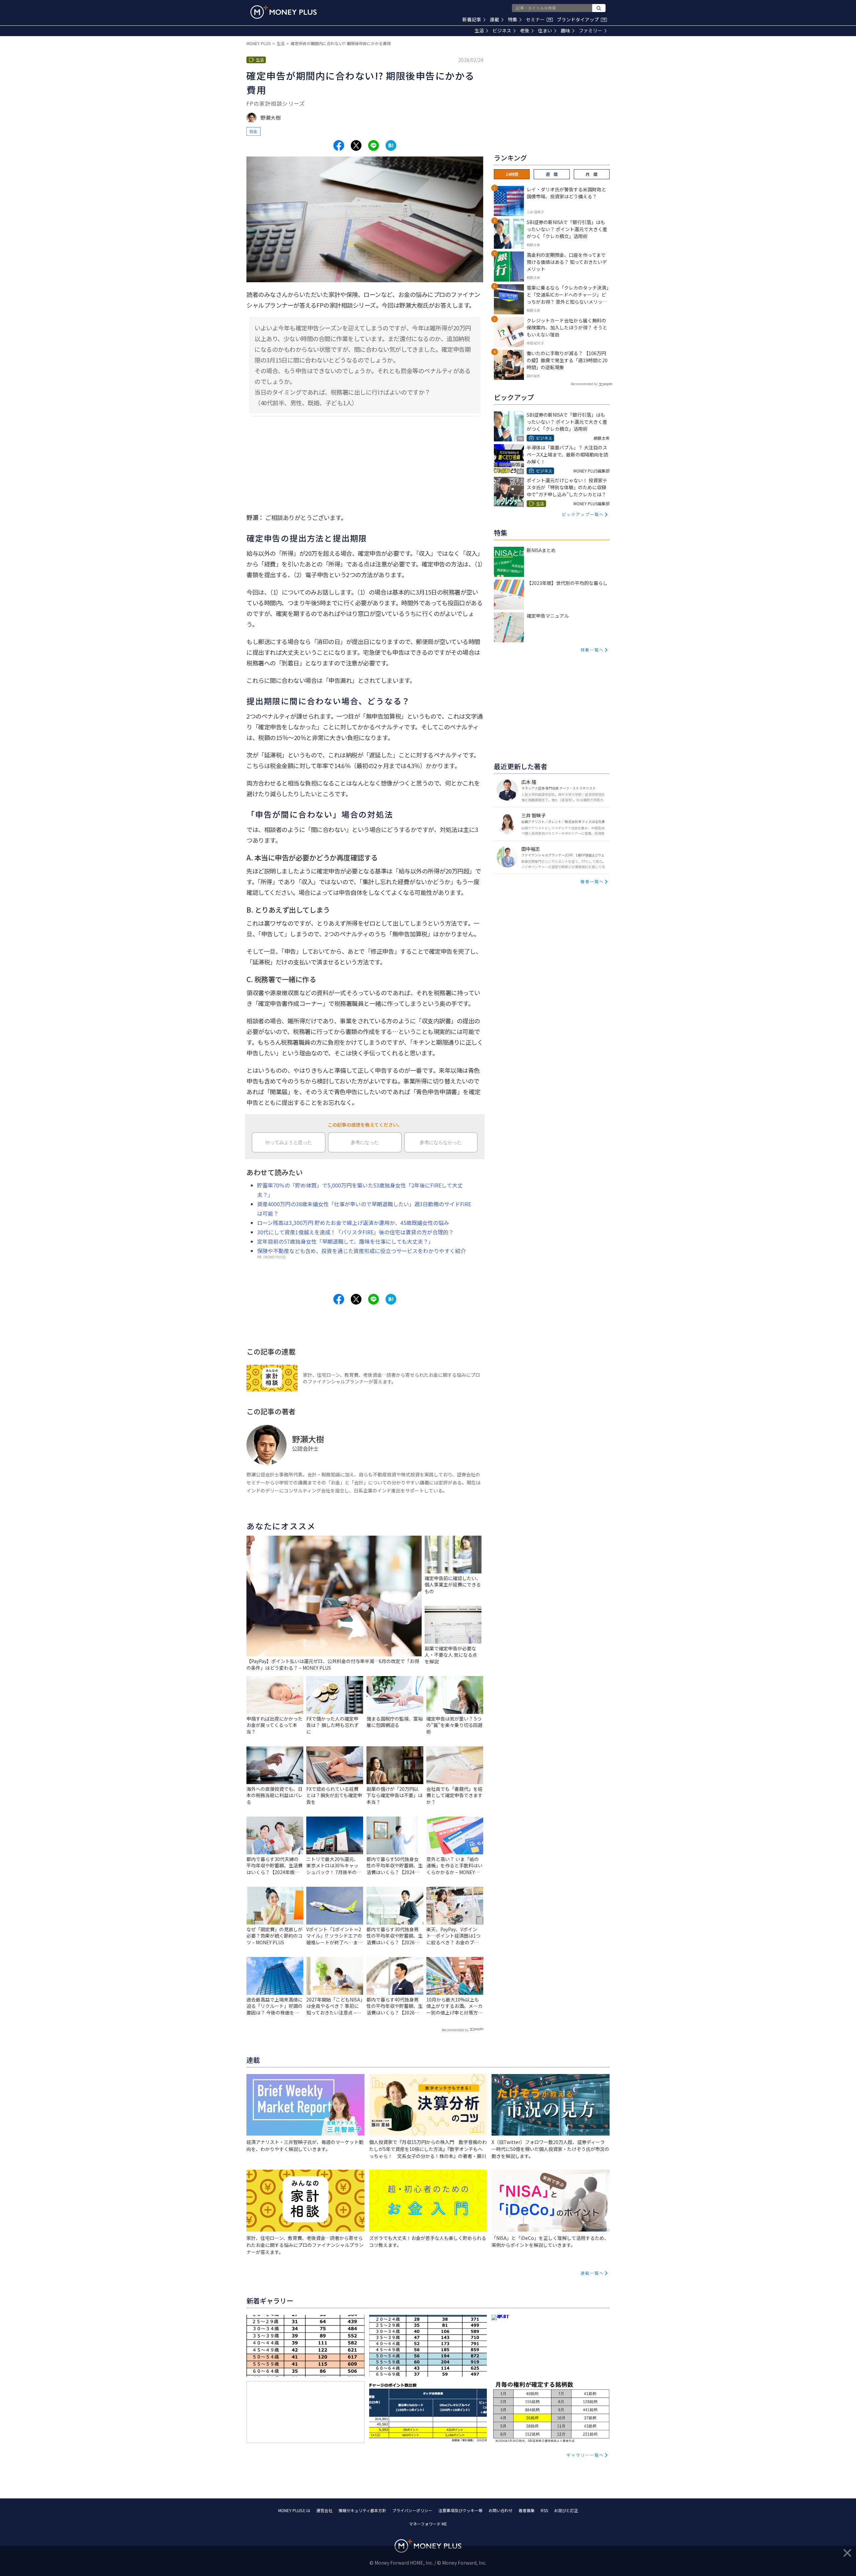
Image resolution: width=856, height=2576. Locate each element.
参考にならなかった (441, 1142)
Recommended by (455, 2030)
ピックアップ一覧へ (583, 514)
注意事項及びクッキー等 (460, 2510)
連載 (495, 19)
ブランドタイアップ (581, 19)
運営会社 (324, 2510)
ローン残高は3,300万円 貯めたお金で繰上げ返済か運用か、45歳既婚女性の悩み (353, 1223)
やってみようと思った (289, 1142)
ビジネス (502, 30)
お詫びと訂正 (566, 2510)
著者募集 (527, 2510)
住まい (545, 30)
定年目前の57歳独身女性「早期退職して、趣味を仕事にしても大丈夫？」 (345, 1241)
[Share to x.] (356, 145)
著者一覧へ (592, 881)
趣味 (565, 30)
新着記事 (472, 19)
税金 (253, 131)
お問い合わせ (501, 2510)
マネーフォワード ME (428, 2524)
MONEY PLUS (258, 43)
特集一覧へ (592, 650)
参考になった (365, 1142)
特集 (513, 19)
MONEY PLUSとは (294, 2510)
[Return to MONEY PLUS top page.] (284, 12)
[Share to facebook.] (339, 145)
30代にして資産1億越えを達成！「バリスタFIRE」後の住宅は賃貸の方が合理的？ (355, 1232)
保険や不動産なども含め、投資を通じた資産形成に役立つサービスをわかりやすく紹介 (361, 1251)
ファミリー (591, 30)
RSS (544, 2510)
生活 (479, 30)
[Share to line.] (373, 145)
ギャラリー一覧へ (585, 2455)
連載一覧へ (592, 2273)
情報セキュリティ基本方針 (362, 2510)
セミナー (539, 19)
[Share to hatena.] (391, 145)
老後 (525, 30)
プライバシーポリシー (412, 2510)
